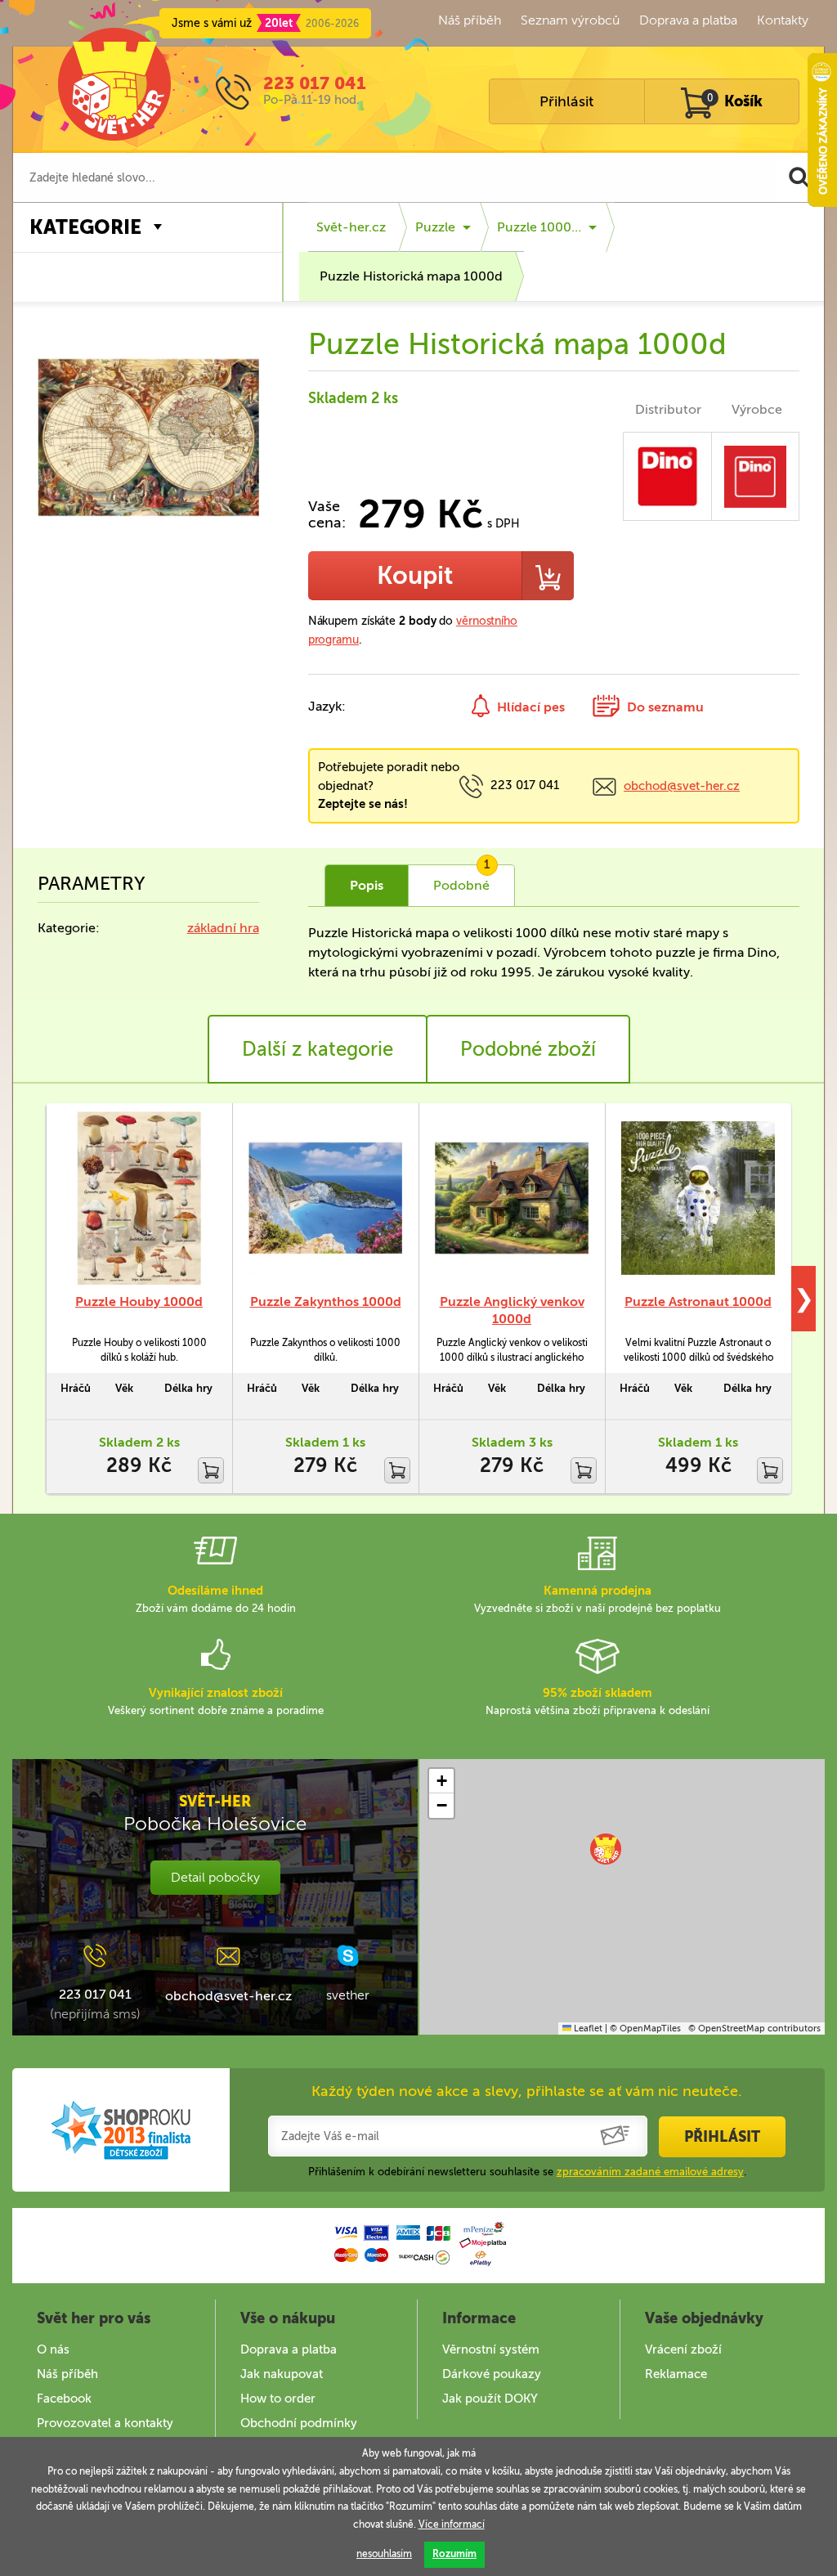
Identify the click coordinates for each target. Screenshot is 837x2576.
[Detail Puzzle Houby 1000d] (139, 1198)
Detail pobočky (215, 1877)
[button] (606, 1849)
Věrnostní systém (491, 2349)
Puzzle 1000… (539, 227)
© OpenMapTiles (645, 2028)
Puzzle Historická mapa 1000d (411, 276)
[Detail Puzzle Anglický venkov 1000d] (512, 1198)
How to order (278, 2399)
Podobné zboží (528, 1049)
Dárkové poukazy (492, 2374)
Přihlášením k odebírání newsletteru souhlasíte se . (527, 2172)
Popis (367, 885)
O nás (53, 2349)
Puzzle (435, 227)
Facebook (64, 2399)
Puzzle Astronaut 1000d (698, 1301)
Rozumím (454, 2554)
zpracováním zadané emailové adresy (650, 2172)
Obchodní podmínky (299, 2423)
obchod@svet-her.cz (682, 786)
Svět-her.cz (351, 227)
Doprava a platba (688, 20)
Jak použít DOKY (490, 2399)
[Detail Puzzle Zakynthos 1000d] (325, 1198)
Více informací (452, 2524)
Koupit (415, 576)
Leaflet (587, 2028)
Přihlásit (566, 101)
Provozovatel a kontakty (105, 2423)
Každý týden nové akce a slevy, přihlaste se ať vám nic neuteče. (527, 2091)
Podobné (462, 879)
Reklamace (676, 2374)
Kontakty (783, 20)
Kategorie (85, 227)
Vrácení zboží (683, 2349)
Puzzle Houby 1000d (139, 1301)
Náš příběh (470, 20)
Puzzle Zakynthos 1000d (326, 1301)
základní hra (223, 928)
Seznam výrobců (570, 20)
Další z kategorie (318, 1049)
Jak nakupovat (282, 2374)
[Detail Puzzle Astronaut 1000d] (698, 1198)
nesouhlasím (384, 2554)
